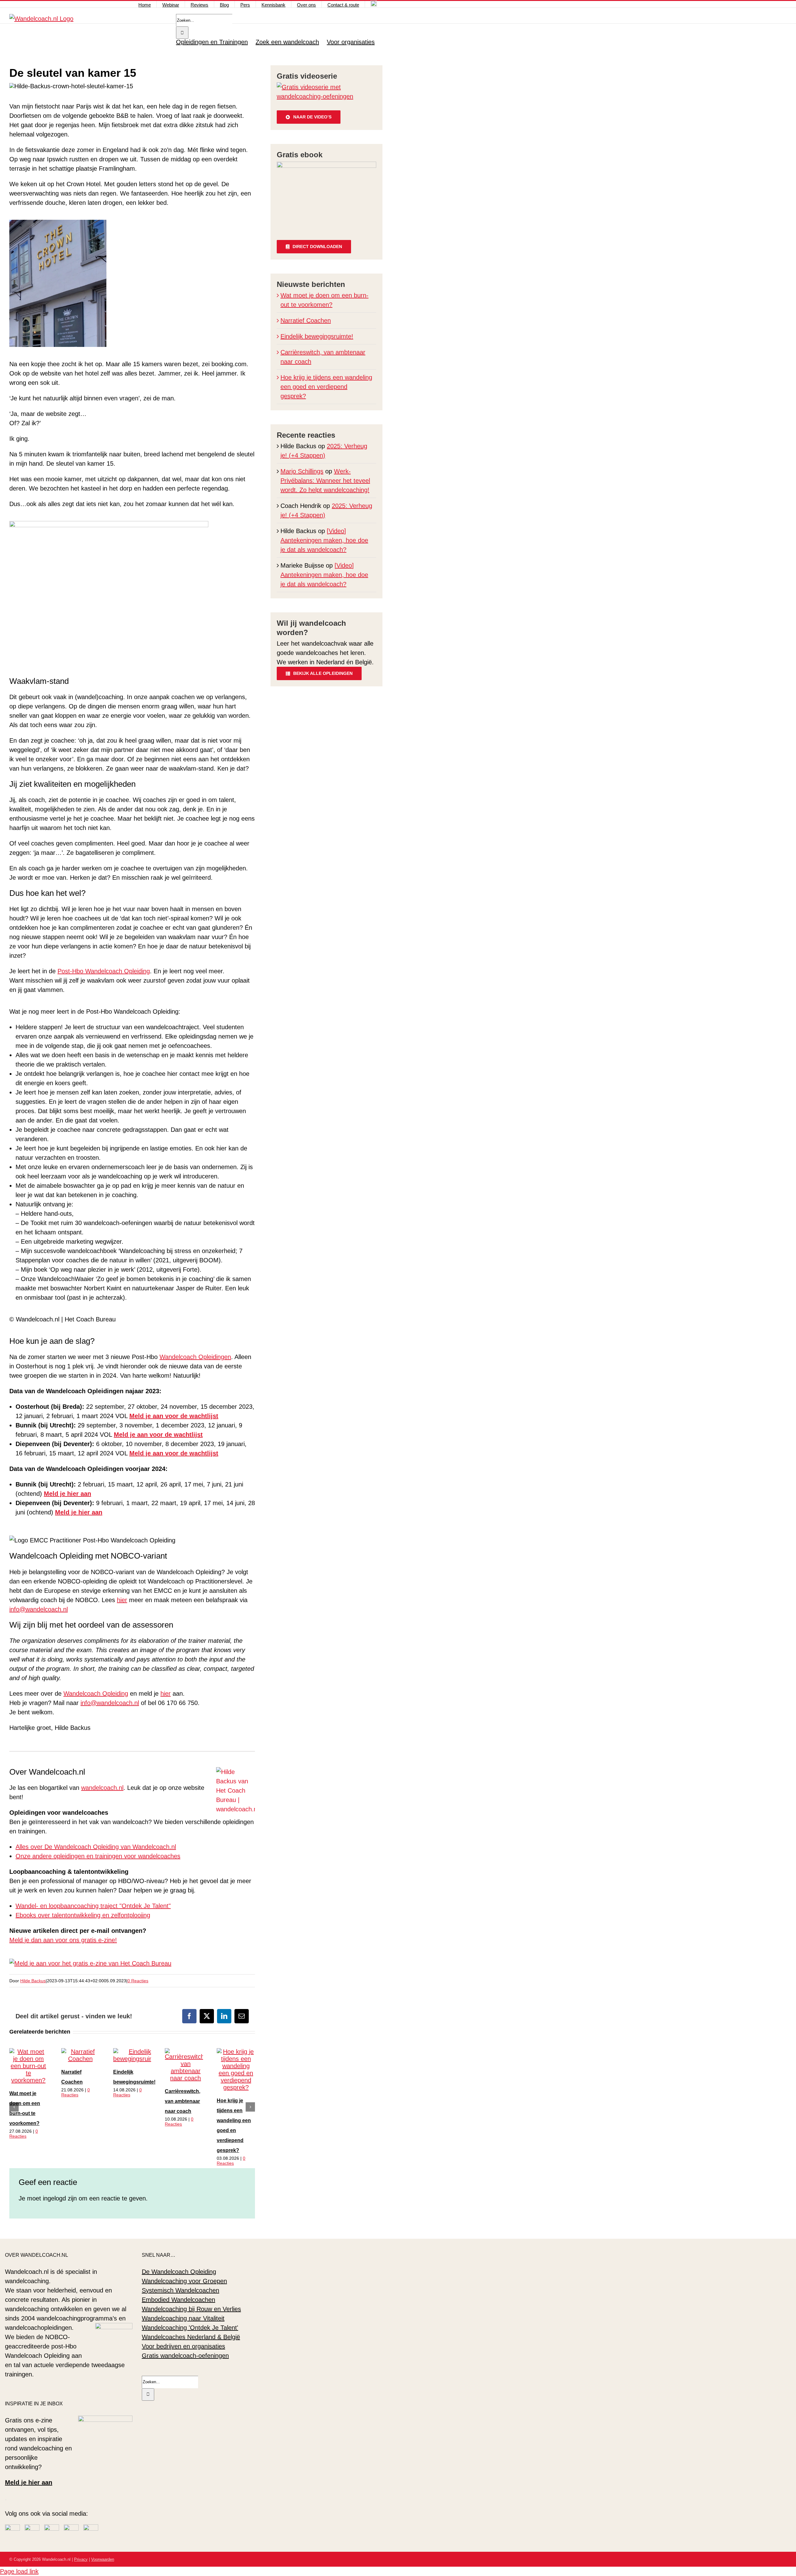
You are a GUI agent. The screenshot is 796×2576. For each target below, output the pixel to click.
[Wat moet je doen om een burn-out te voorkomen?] (28, 2080)
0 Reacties (138, 1981)
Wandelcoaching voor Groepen (184, 2281)
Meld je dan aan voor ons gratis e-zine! (63, 1940)
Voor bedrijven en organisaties (183, 2346)
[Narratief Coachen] (80, 2059)
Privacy (81, 2559)
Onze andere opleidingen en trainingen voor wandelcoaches (98, 1856)
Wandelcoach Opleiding (96, 1694)
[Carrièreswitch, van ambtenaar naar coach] (185, 2078)
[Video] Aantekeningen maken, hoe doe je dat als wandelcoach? (324, 540)
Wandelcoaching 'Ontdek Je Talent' (190, 2328)
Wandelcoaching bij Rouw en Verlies (191, 2309)
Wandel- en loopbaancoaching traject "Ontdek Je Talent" (93, 1906)
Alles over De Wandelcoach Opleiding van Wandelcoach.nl (96, 1847)
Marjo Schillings (302, 471)
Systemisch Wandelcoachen (180, 2290)
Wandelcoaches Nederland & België (191, 2337)
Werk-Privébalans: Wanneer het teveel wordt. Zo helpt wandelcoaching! (325, 481)
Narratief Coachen (306, 320)
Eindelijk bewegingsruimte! (317, 336)
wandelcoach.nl (102, 1788)
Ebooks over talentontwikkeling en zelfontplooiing (83, 1915)
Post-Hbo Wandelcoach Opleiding (104, 971)
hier (122, 1600)
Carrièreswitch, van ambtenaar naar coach (183, 2101)
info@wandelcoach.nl (39, 1609)
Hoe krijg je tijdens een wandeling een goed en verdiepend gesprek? (326, 387)
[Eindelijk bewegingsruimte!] (137, 2059)
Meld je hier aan (29, 2482)
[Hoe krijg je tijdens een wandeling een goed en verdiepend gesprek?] (236, 2087)
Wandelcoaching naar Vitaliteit (183, 2318)
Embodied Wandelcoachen (178, 2300)
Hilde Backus (33, 1981)
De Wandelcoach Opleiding (179, 2272)
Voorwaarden (103, 2559)
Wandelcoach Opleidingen (195, 1357)
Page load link (19, 2571)
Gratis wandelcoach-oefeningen (185, 2356)
